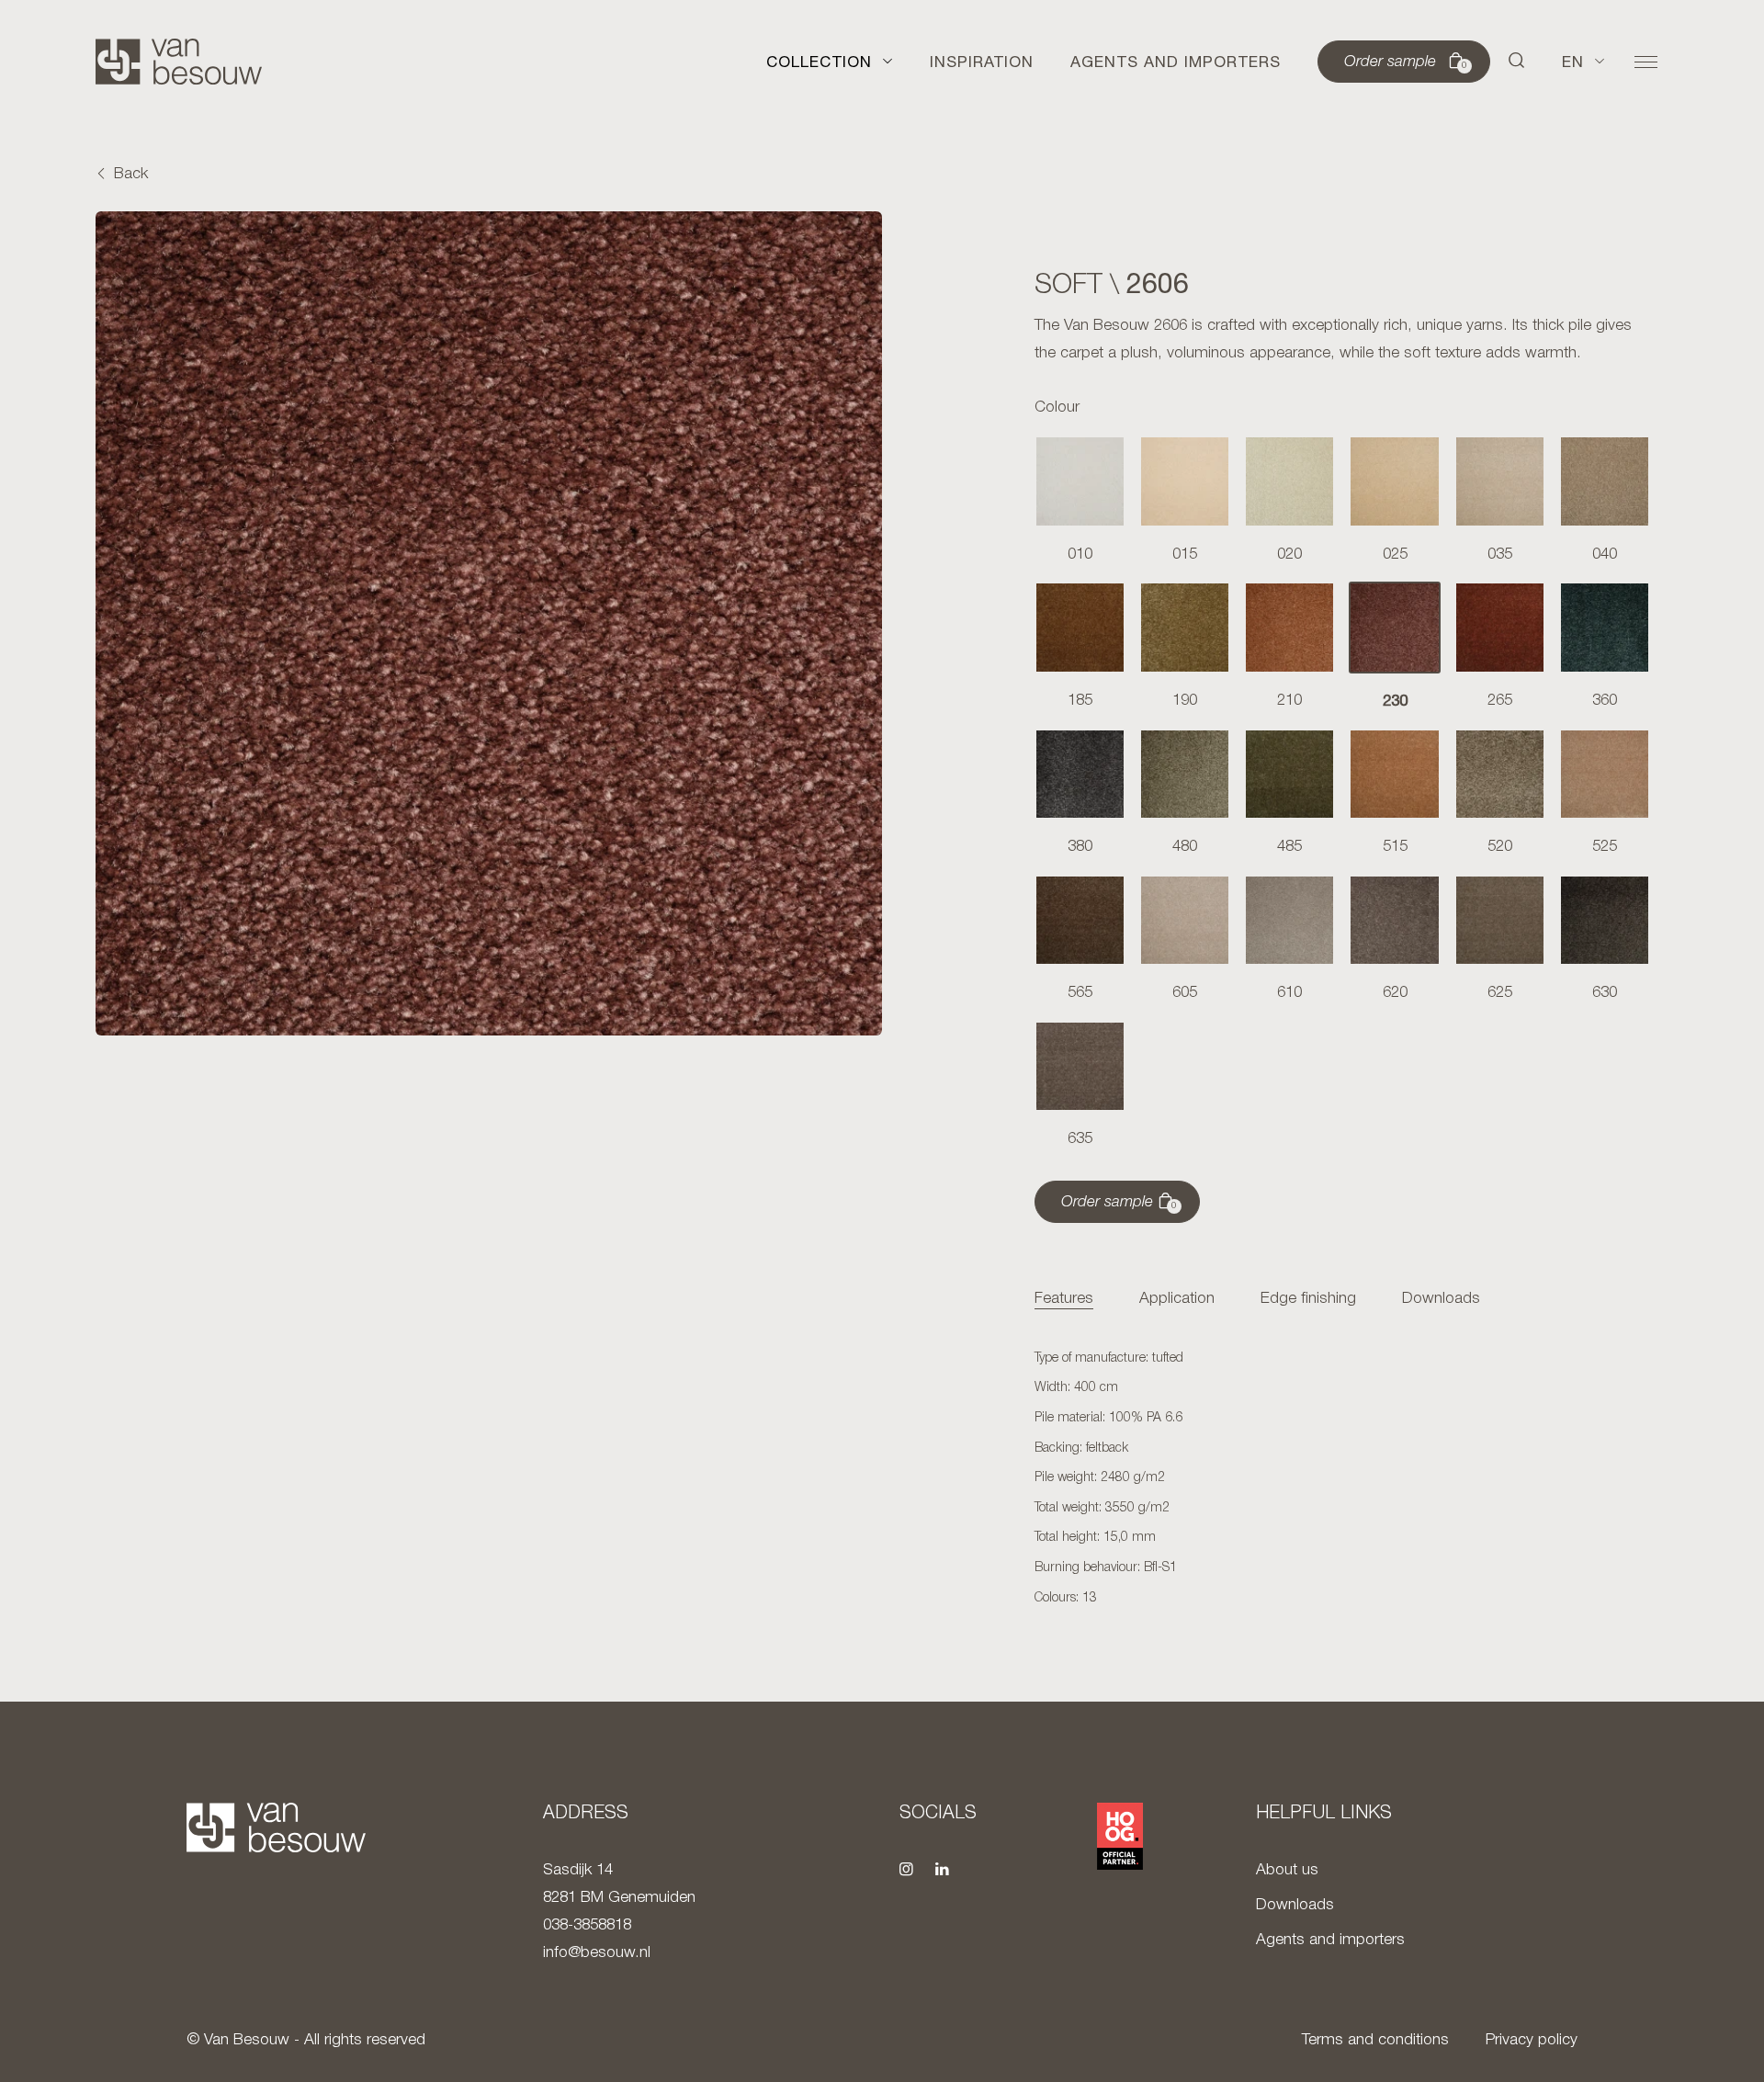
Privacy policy (1532, 2040)
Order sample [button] (1406, 62)
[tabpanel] (1342, 1479)
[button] (1517, 62)
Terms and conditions (1375, 2040)
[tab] (1064, 1300)
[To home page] (179, 62)
